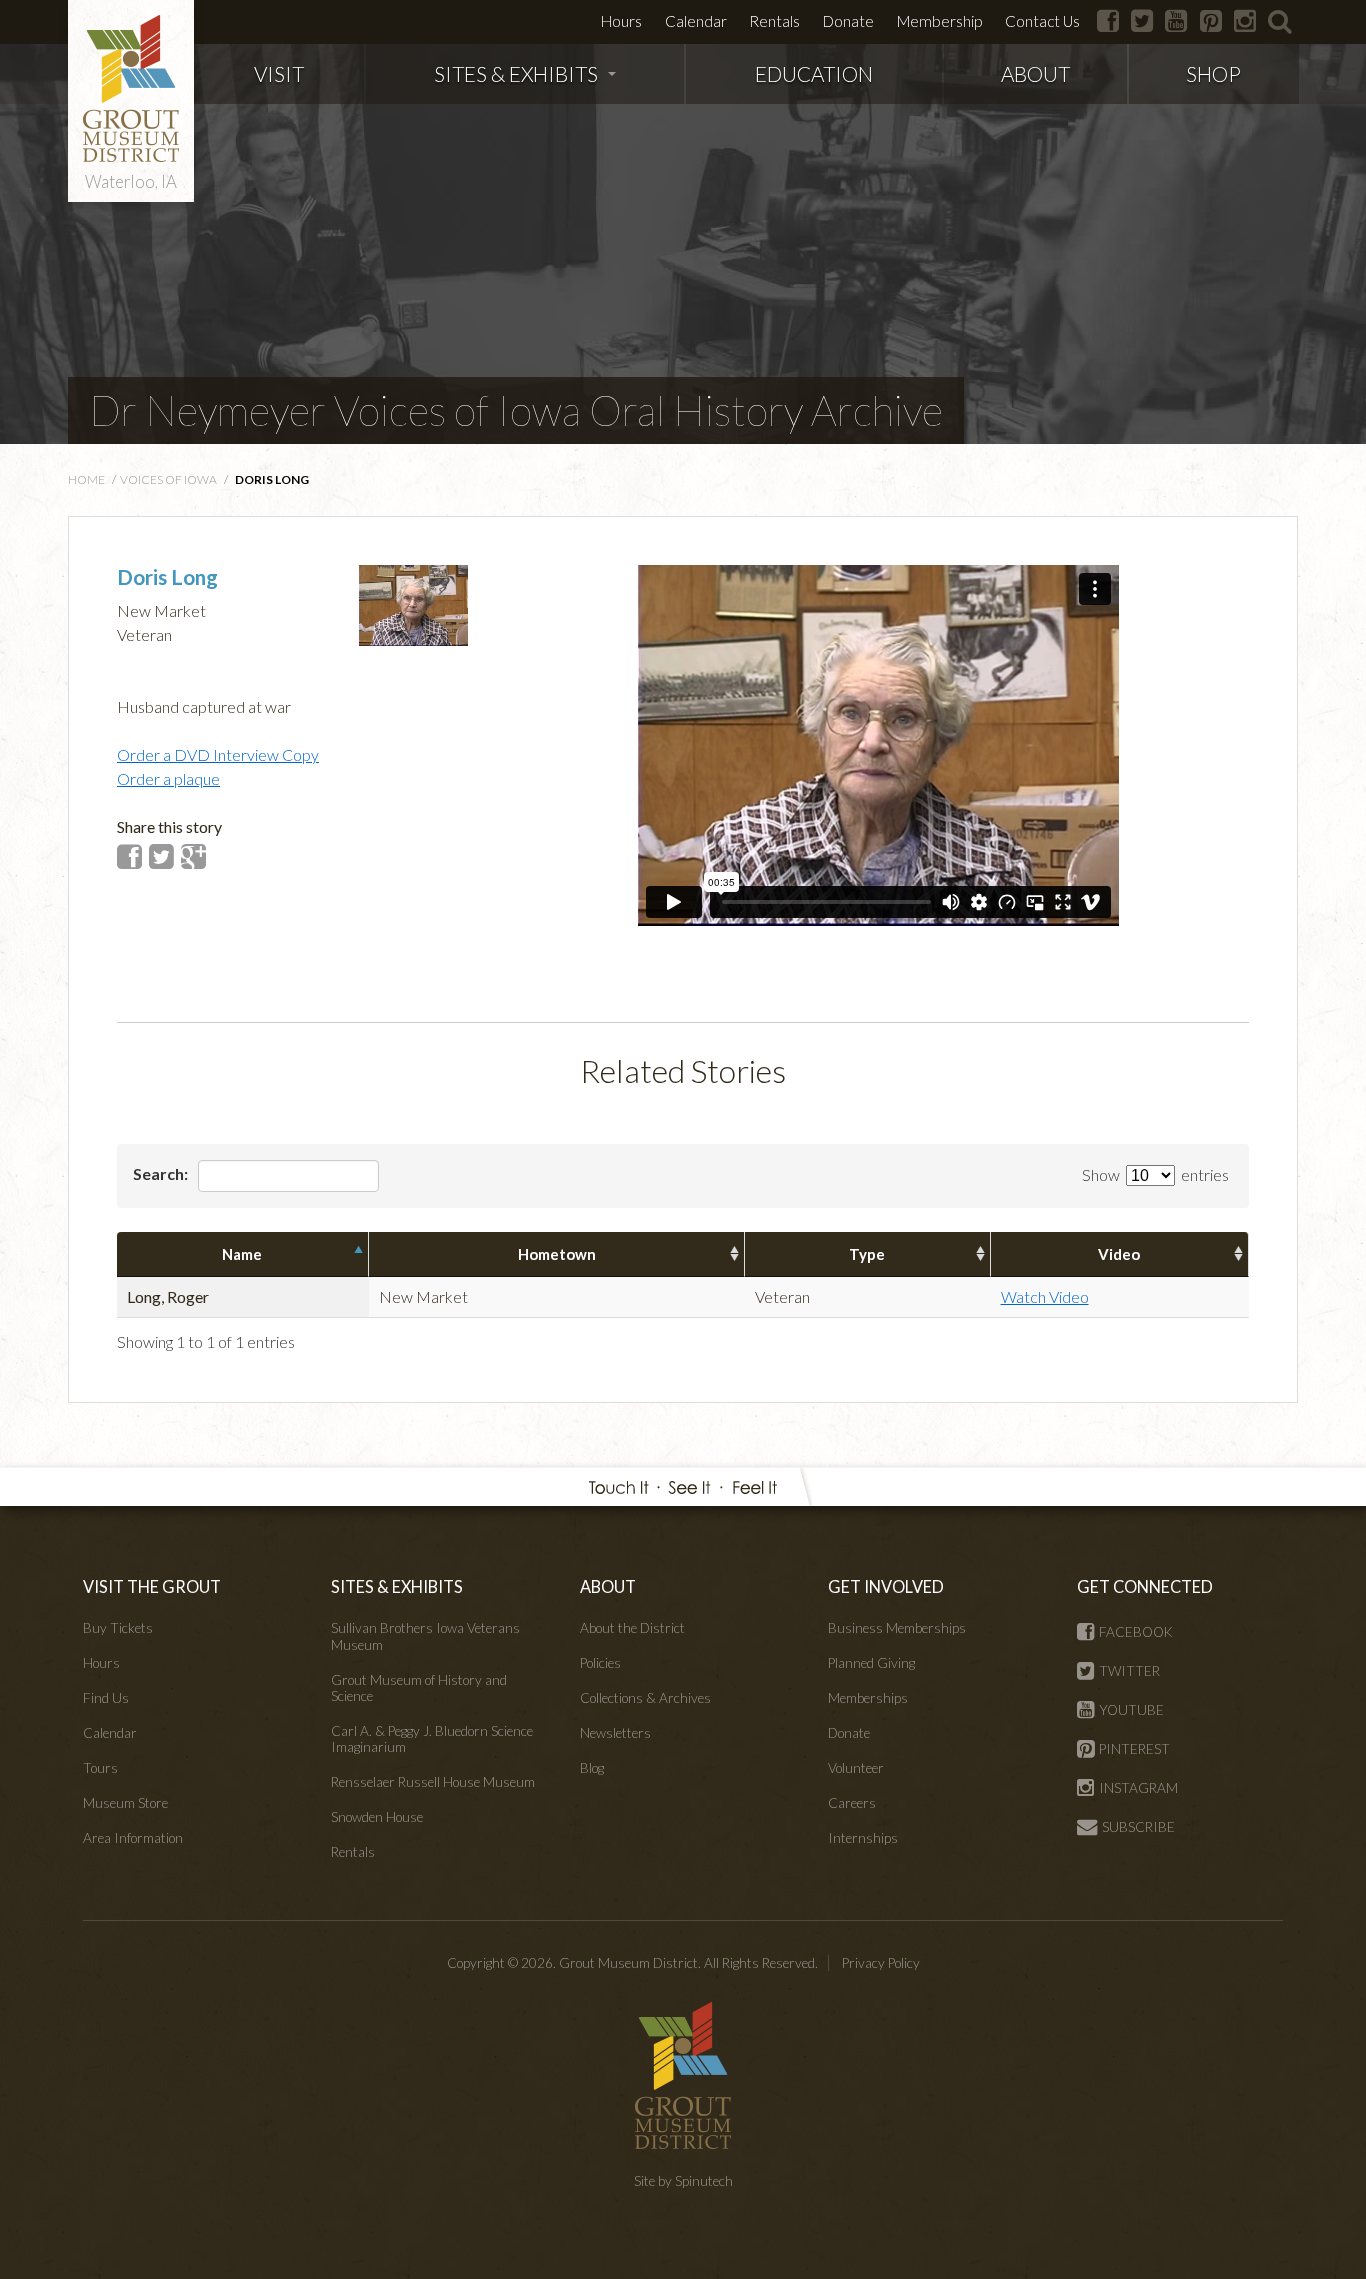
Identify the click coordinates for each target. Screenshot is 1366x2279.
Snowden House (377, 1817)
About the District (632, 1628)
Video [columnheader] (1119, 1254)
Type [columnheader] (867, 1254)
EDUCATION (814, 73)
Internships (863, 1838)
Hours (621, 21)
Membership (939, 21)
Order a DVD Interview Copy (218, 754)
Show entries (1155, 1174)
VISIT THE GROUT (152, 1586)
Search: (162, 1173)
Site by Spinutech (683, 2181)
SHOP (1213, 73)
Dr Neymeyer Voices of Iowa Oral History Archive (516, 410)
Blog (592, 1768)
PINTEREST (1134, 1749)
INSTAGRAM (1138, 1788)
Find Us (106, 1698)
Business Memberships (897, 1628)
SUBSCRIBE (1138, 1827)
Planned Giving (871, 1663)
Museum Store (125, 1803)
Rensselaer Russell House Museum (433, 1782)
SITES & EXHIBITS (516, 73)
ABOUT (1035, 73)
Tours (100, 1768)
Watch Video (1045, 1296)
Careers (852, 1803)
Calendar (696, 21)
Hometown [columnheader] (557, 1254)
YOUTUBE (1131, 1710)
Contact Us (1042, 21)
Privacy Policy (881, 1963)
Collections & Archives (645, 1698)
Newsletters (615, 1733)
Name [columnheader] (242, 1254)
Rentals (774, 21)
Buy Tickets (118, 1628)
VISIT (279, 73)
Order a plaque (168, 778)
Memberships (868, 1698)
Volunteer (856, 1768)
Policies (600, 1663)
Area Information (133, 1838)
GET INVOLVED (886, 1586)
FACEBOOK (1136, 1632)
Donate (848, 21)
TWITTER (1129, 1671)
